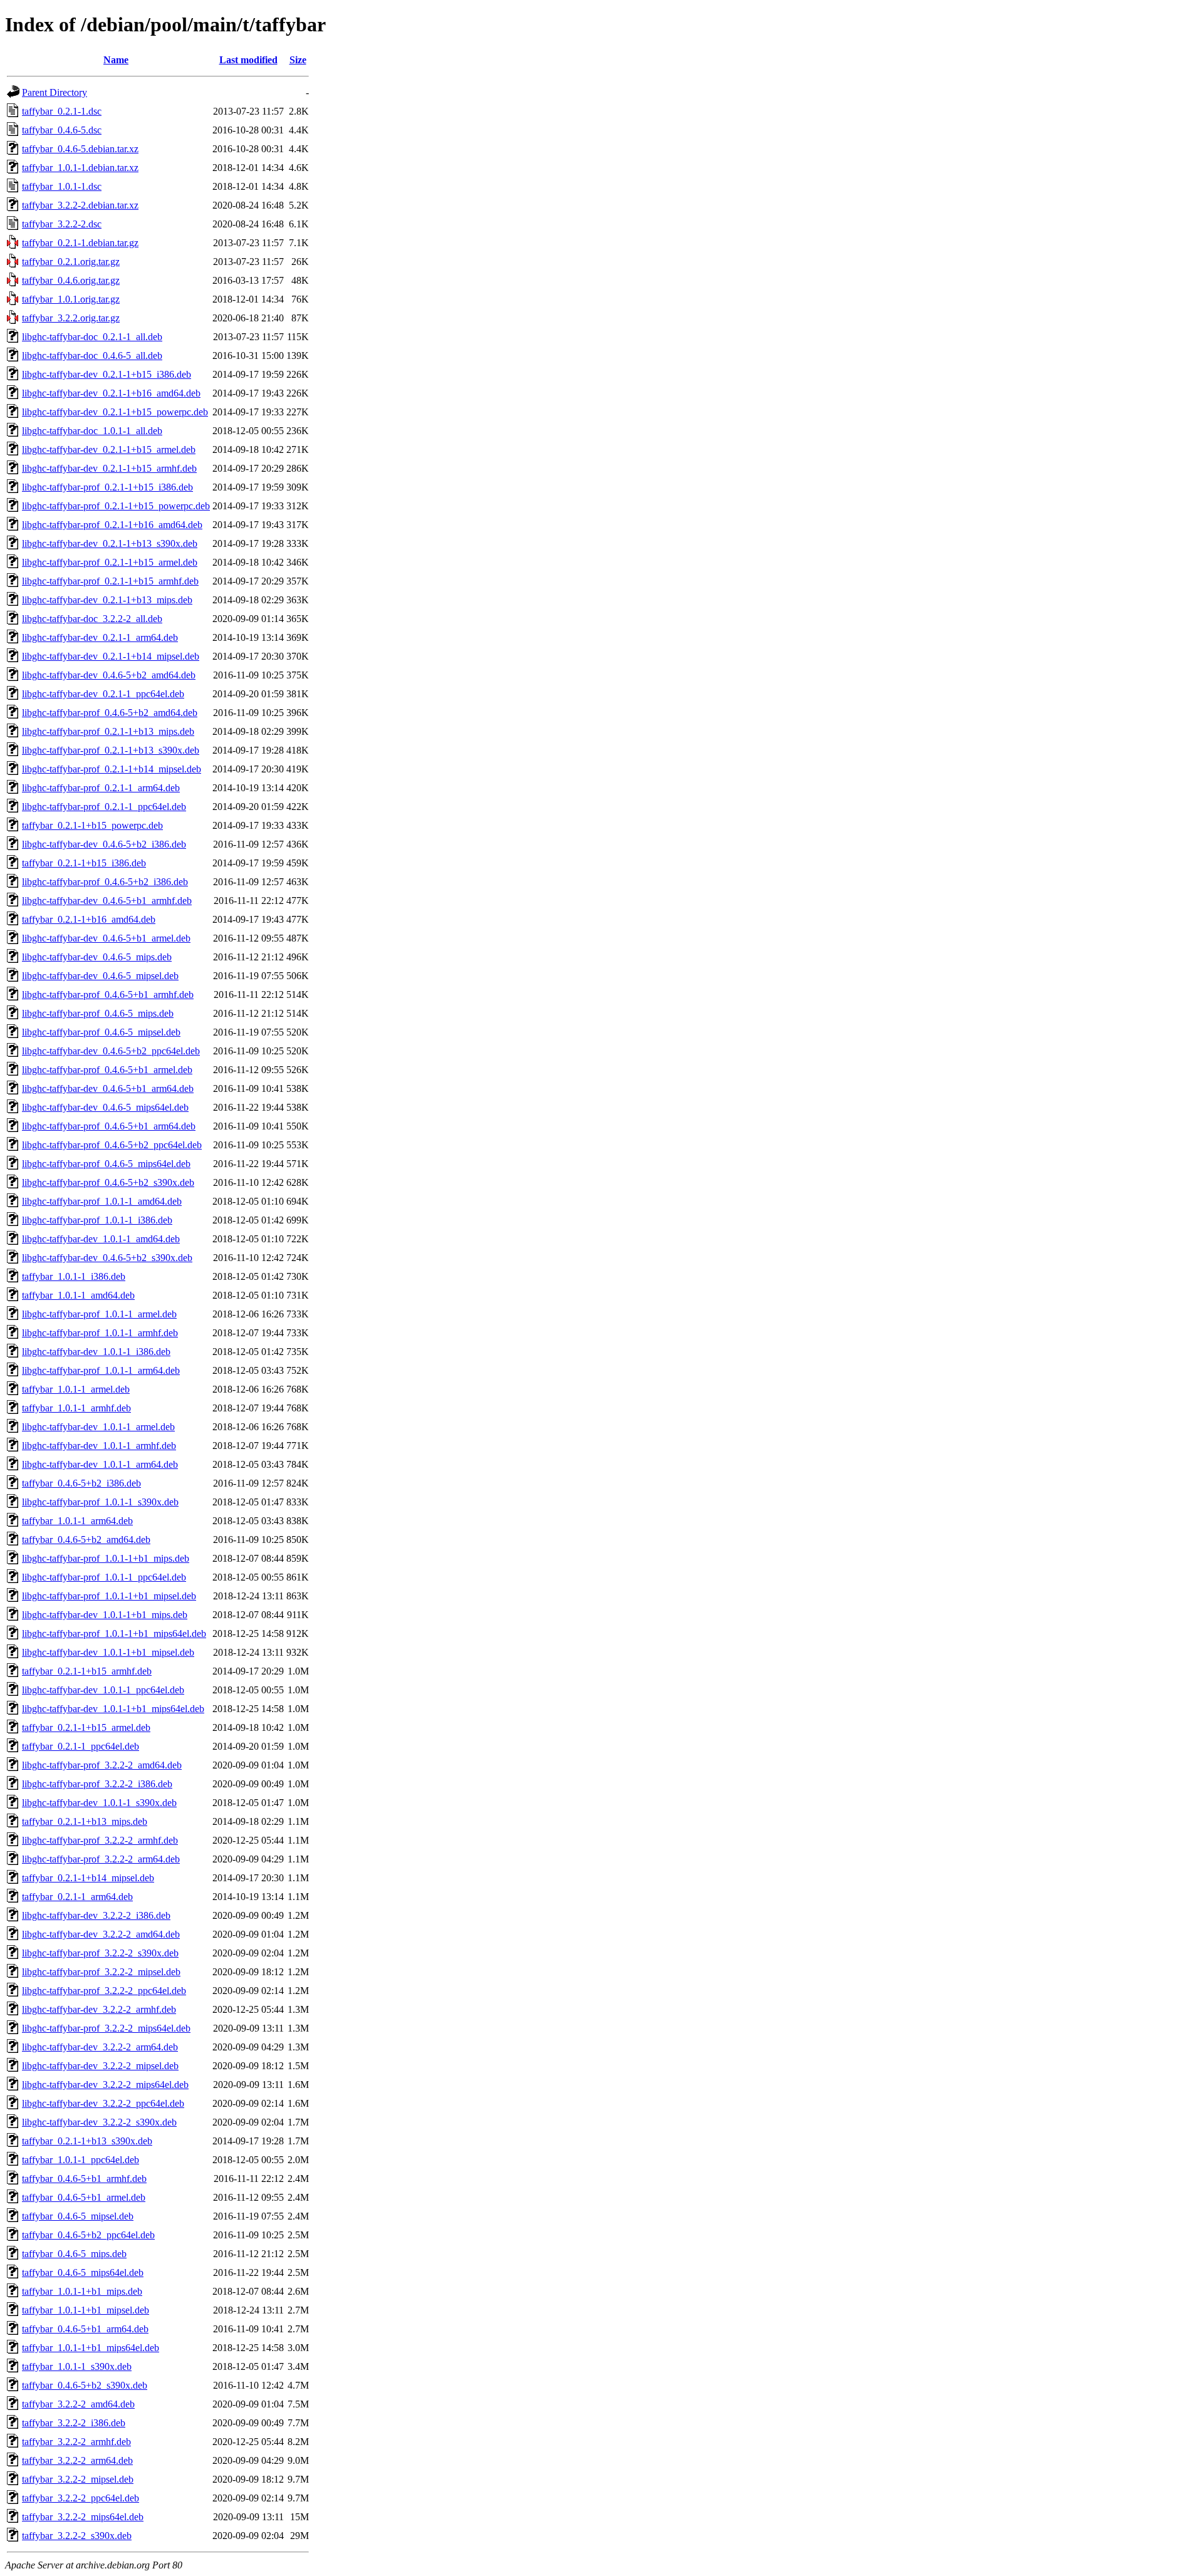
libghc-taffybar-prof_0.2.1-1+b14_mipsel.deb (112, 769)
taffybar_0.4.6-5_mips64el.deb (83, 2272)
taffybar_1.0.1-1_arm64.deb (77, 1521)
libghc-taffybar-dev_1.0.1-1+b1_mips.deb (105, 1615)
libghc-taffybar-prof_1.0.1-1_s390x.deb (100, 1502)
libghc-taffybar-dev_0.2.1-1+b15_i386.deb (107, 374)
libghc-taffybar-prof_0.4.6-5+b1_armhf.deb (108, 995)
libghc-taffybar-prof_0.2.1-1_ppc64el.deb (104, 807)
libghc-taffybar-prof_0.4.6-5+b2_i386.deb (105, 882)
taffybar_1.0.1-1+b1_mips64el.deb (91, 2348)
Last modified (248, 60)
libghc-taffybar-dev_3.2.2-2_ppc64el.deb (103, 2103)
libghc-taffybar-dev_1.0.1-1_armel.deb (98, 1427)
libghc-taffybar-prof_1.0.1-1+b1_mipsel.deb (109, 1596)
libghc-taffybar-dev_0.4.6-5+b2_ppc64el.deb (111, 1051)
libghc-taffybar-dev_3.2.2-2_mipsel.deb (100, 2066)
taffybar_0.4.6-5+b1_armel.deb (84, 2197)
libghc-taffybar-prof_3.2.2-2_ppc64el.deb (104, 1991)
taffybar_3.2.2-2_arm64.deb (77, 2460)
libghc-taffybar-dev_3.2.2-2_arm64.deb (100, 2047)
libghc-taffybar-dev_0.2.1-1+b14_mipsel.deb (111, 656)
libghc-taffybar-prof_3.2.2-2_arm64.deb (101, 1859)
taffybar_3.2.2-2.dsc (62, 224)
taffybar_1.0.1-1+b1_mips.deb (82, 2291)
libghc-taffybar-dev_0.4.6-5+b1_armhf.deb (107, 901)
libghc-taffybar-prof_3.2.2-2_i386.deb (97, 1784)
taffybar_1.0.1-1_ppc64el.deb (81, 2160)
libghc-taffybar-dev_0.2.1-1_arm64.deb (100, 637)
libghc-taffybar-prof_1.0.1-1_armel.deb (99, 1314)
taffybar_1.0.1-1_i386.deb (74, 1276)
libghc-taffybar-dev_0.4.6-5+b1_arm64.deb (108, 1088)
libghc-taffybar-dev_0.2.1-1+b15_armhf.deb (109, 468)
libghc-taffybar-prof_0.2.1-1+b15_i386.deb (107, 487)
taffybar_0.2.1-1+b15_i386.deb (84, 863)
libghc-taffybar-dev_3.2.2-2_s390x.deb (99, 2122)
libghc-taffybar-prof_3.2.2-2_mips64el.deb (106, 2028)
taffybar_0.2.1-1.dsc (62, 111)
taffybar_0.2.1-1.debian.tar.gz (80, 243)
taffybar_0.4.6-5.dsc (62, 130)
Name (116, 60)
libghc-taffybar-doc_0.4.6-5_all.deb (92, 356)
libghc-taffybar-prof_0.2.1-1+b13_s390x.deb (111, 750)
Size (298, 60)
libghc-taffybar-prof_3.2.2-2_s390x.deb (100, 1953)
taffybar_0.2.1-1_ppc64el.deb (81, 1746)
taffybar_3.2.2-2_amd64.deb (78, 2404)
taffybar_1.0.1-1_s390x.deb (77, 2366)
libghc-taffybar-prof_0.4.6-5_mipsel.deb (101, 1032)
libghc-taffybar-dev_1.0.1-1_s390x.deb (99, 1803)
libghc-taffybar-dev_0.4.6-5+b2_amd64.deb (109, 675)
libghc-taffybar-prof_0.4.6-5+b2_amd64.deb (110, 713)
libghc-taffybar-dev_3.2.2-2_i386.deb (96, 1915)
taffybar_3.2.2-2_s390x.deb (77, 2536)
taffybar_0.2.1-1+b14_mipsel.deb (88, 1878)
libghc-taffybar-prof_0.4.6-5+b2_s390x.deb (108, 1182)
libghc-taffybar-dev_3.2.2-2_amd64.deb (101, 1934)
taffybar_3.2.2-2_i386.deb (74, 2423)
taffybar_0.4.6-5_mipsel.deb (78, 2216)
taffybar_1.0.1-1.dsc (62, 186)
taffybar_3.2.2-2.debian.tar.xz (80, 205)
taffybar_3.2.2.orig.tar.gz (71, 318)
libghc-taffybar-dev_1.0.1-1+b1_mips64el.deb (113, 1709)
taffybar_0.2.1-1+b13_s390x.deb (87, 2141)
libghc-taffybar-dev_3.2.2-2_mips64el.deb (105, 2085)
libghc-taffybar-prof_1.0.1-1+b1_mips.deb (106, 1558)
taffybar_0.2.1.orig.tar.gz (71, 262)
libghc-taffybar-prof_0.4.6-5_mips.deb (98, 1013)
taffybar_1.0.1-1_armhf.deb (76, 1408)
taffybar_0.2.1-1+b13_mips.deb (85, 1821)
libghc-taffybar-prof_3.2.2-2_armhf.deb (100, 1840)
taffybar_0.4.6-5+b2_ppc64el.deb (88, 2235)
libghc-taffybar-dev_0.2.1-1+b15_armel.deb (109, 449)
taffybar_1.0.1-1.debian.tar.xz (80, 168)
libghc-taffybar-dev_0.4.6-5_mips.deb (97, 957)
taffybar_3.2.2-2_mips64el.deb (83, 2517)
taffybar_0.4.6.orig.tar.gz (71, 280)
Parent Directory (55, 92)
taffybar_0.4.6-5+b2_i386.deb (81, 1483)
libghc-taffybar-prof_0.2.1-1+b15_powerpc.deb (116, 506)
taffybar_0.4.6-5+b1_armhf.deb (84, 2179)
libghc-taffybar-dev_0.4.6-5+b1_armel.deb (106, 938)
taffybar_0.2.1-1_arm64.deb (77, 1897)
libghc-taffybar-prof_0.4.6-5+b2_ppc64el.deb (112, 1145)
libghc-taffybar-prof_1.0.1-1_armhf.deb (100, 1333)
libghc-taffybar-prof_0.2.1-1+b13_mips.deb (108, 731)
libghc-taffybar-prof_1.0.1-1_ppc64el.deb (104, 1577)
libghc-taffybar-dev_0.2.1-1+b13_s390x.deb (110, 543)
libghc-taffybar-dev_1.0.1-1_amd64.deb (101, 1239)
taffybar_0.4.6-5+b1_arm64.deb (85, 2329)
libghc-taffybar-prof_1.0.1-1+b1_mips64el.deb (114, 1633)
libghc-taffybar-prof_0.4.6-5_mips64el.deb (106, 1164)
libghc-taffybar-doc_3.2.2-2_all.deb (92, 619)
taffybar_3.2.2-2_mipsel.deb (78, 2479)
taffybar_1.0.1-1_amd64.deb (78, 1295)
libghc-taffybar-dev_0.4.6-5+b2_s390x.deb (107, 1258)
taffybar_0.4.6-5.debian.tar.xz (80, 149)
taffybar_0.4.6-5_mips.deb (74, 2254)
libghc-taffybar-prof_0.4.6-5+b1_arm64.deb (109, 1126)
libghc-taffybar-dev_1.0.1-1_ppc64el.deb (103, 1690)
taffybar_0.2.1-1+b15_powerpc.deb (92, 825)
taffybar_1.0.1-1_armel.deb (76, 1389)
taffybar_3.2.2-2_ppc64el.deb (81, 2498)
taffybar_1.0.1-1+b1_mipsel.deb (86, 2310)
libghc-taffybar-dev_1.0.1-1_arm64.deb (100, 1464)
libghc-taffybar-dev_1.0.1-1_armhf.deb (99, 1446)
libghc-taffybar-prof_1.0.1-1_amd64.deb (102, 1201)
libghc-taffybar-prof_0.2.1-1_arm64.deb (101, 788)
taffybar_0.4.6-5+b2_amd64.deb (86, 1540)
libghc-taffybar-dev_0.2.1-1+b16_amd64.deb (111, 393)
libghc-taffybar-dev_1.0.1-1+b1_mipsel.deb (108, 1652)
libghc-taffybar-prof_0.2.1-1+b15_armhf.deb (110, 581)
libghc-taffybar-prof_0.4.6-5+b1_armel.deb (107, 1070)
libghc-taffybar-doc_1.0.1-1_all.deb (92, 431)
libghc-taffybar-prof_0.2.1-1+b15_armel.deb (110, 562)
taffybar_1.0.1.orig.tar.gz (71, 299)
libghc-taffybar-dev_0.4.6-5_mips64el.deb (105, 1107)
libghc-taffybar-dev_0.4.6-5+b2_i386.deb (104, 844)
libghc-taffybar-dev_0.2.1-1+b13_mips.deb (107, 600)
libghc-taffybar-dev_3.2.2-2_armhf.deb (99, 2009)
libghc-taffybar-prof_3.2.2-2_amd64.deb (102, 1765)
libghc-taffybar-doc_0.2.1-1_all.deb (92, 337)
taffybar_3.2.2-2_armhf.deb (76, 2442)
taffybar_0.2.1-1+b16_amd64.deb (89, 919)
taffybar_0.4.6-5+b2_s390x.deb (85, 2385)
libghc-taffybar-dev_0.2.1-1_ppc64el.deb (103, 694)
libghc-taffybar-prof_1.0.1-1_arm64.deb (101, 1370)
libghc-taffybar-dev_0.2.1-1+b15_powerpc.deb (115, 412)
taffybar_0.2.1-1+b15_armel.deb (86, 1727)
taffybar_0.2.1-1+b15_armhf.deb (87, 1671)
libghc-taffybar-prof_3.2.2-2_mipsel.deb (101, 1972)
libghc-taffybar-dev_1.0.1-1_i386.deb (96, 1352)
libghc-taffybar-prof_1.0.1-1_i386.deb (97, 1220)
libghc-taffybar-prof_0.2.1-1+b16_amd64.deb (112, 525)
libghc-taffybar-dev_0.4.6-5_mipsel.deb (100, 976)
